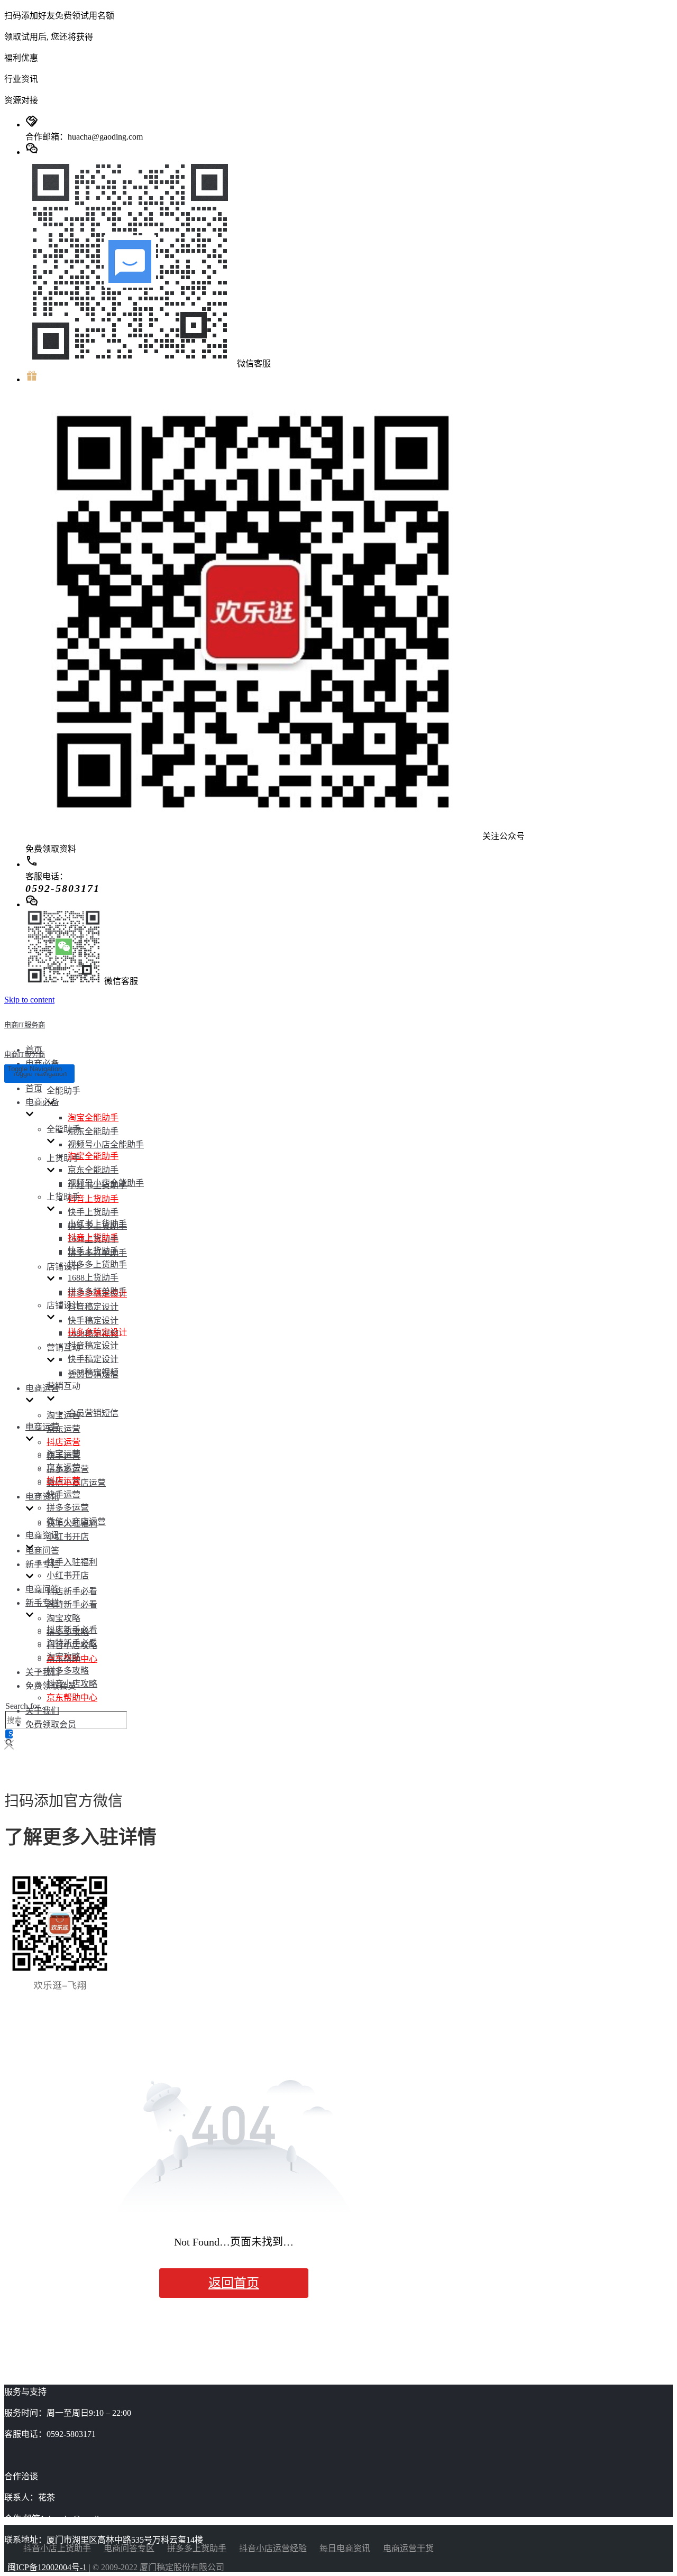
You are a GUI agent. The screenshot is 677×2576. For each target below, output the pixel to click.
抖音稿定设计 (93, 1307)
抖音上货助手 (93, 1199)
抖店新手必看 (72, 1591)
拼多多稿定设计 (97, 1332)
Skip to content (29, 1000)
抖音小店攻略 (72, 1684)
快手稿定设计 (93, 1321)
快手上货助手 (93, 1212)
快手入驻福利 (72, 1562)
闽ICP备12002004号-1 (47, 2567)
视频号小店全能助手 (106, 1144)
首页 (34, 1088)
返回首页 (234, 2283)
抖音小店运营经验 (273, 2548)
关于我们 (42, 1672)
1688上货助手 (93, 1278)
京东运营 (63, 1429)
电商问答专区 (129, 2548)
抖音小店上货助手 (57, 2548)
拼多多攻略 (68, 1671)
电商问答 (42, 1551)
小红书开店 (68, 1537)
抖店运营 (63, 1442)
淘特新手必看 (72, 1604)
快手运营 (63, 1494)
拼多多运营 (68, 1508)
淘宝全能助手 (93, 1117)
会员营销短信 (93, 1413)
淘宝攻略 (63, 1618)
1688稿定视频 (93, 1372)
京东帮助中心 (72, 1698)
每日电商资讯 (345, 2548)
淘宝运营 (63, 1415)
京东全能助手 (93, 1131)
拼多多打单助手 (97, 1291)
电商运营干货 (408, 2548)
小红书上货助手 (97, 1224)
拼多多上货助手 (97, 1264)
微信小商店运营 (76, 1521)
